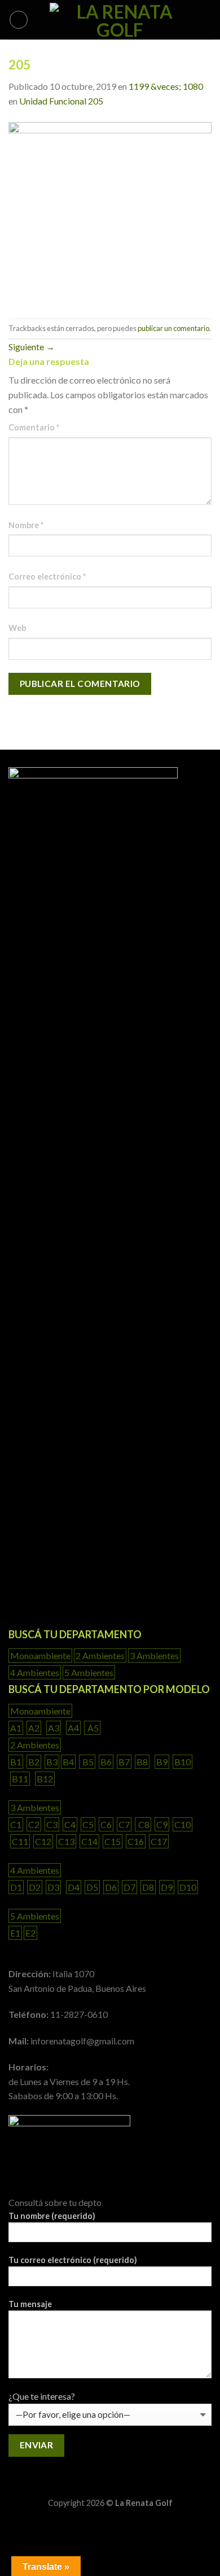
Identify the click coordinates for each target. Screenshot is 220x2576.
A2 (34, 1728)
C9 (162, 1824)
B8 (142, 1762)
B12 (45, 1779)
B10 (182, 1762)
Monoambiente (40, 1655)
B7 (124, 1762)
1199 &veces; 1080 (166, 86)
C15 (113, 1841)
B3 (52, 1762)
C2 (34, 1824)
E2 (30, 1933)
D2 (35, 1887)
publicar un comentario (173, 328)
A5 (92, 1728)
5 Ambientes (89, 1672)
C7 (124, 1824)
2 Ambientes (100, 1655)
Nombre (26, 525)
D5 (92, 1887)
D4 (74, 1887)
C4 (70, 1824)
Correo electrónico (47, 576)
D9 (167, 1887)
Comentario (34, 427)
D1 (16, 1887)
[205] (110, 212)
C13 (66, 1841)
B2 (34, 1762)
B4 (68, 1762)
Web (17, 628)
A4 (73, 1728)
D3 (53, 1887)
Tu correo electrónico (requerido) (73, 2260)
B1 (16, 1762)
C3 (52, 1824)
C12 (43, 1841)
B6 (106, 1762)
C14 (89, 1841)
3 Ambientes (154, 1655)
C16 (136, 1841)
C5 (88, 1824)
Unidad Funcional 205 (61, 101)
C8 (143, 1824)
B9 (162, 1762)
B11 (20, 1779)
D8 (148, 1887)
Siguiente (32, 347)
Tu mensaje (30, 2304)
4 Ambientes (35, 1672)
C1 (16, 1824)
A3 (54, 1728)
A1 (16, 1728)
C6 (106, 1824)
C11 (20, 1841)
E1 (15, 1933)
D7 (129, 1887)
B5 (87, 1762)
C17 (159, 1841)
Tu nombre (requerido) (52, 2216)
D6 (111, 1887)
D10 (188, 1887)
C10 (182, 1824)
